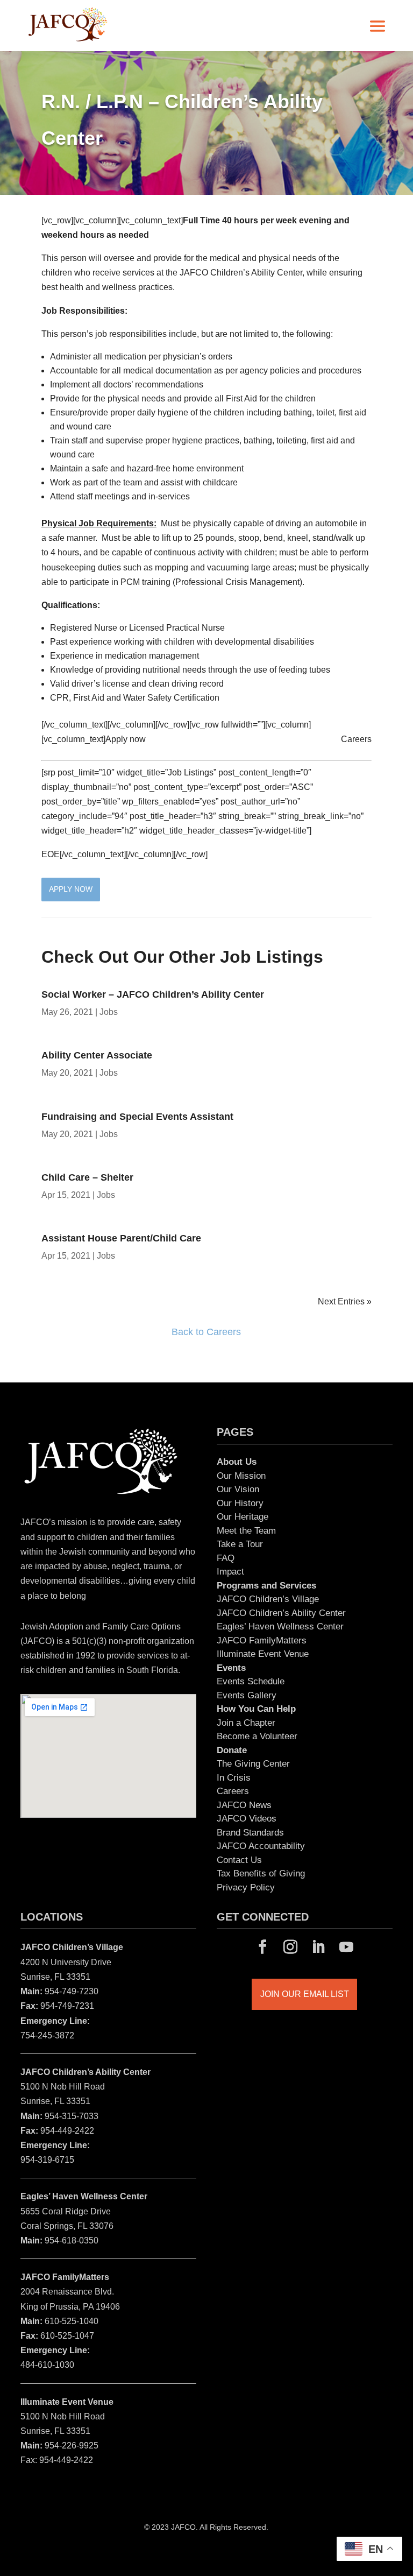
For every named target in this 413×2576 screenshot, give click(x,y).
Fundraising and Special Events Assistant (137, 1117)
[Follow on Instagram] (290, 1947)
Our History (240, 1503)
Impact (230, 1572)
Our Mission (241, 1476)
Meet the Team (246, 1531)
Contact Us (239, 1860)
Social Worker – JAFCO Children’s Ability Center (153, 994)
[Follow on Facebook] (262, 1947)
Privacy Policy (246, 1887)
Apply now (126, 739)
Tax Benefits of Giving (261, 1873)
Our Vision (238, 1489)
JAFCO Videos (247, 1819)
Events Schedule (251, 1681)
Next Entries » (345, 1301)
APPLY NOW (71, 889)
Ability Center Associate (97, 1055)
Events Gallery (247, 1695)
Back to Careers (206, 1332)
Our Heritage (243, 1517)
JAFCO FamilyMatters (262, 1640)
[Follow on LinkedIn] (318, 1947)
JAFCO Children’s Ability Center (281, 1613)
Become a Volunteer (257, 1736)
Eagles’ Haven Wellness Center (280, 1626)
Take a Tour (240, 1544)
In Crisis (234, 1778)
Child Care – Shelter (87, 1177)
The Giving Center (253, 1764)
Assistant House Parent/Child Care (129, 1238)
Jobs (109, 1012)
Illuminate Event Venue (263, 1654)
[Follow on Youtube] (346, 1947)
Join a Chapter (246, 1723)
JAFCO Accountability (261, 1846)
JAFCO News (244, 1805)
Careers (356, 739)
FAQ (226, 1558)
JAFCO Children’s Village (268, 1599)
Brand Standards (250, 1833)
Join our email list (305, 1994)
